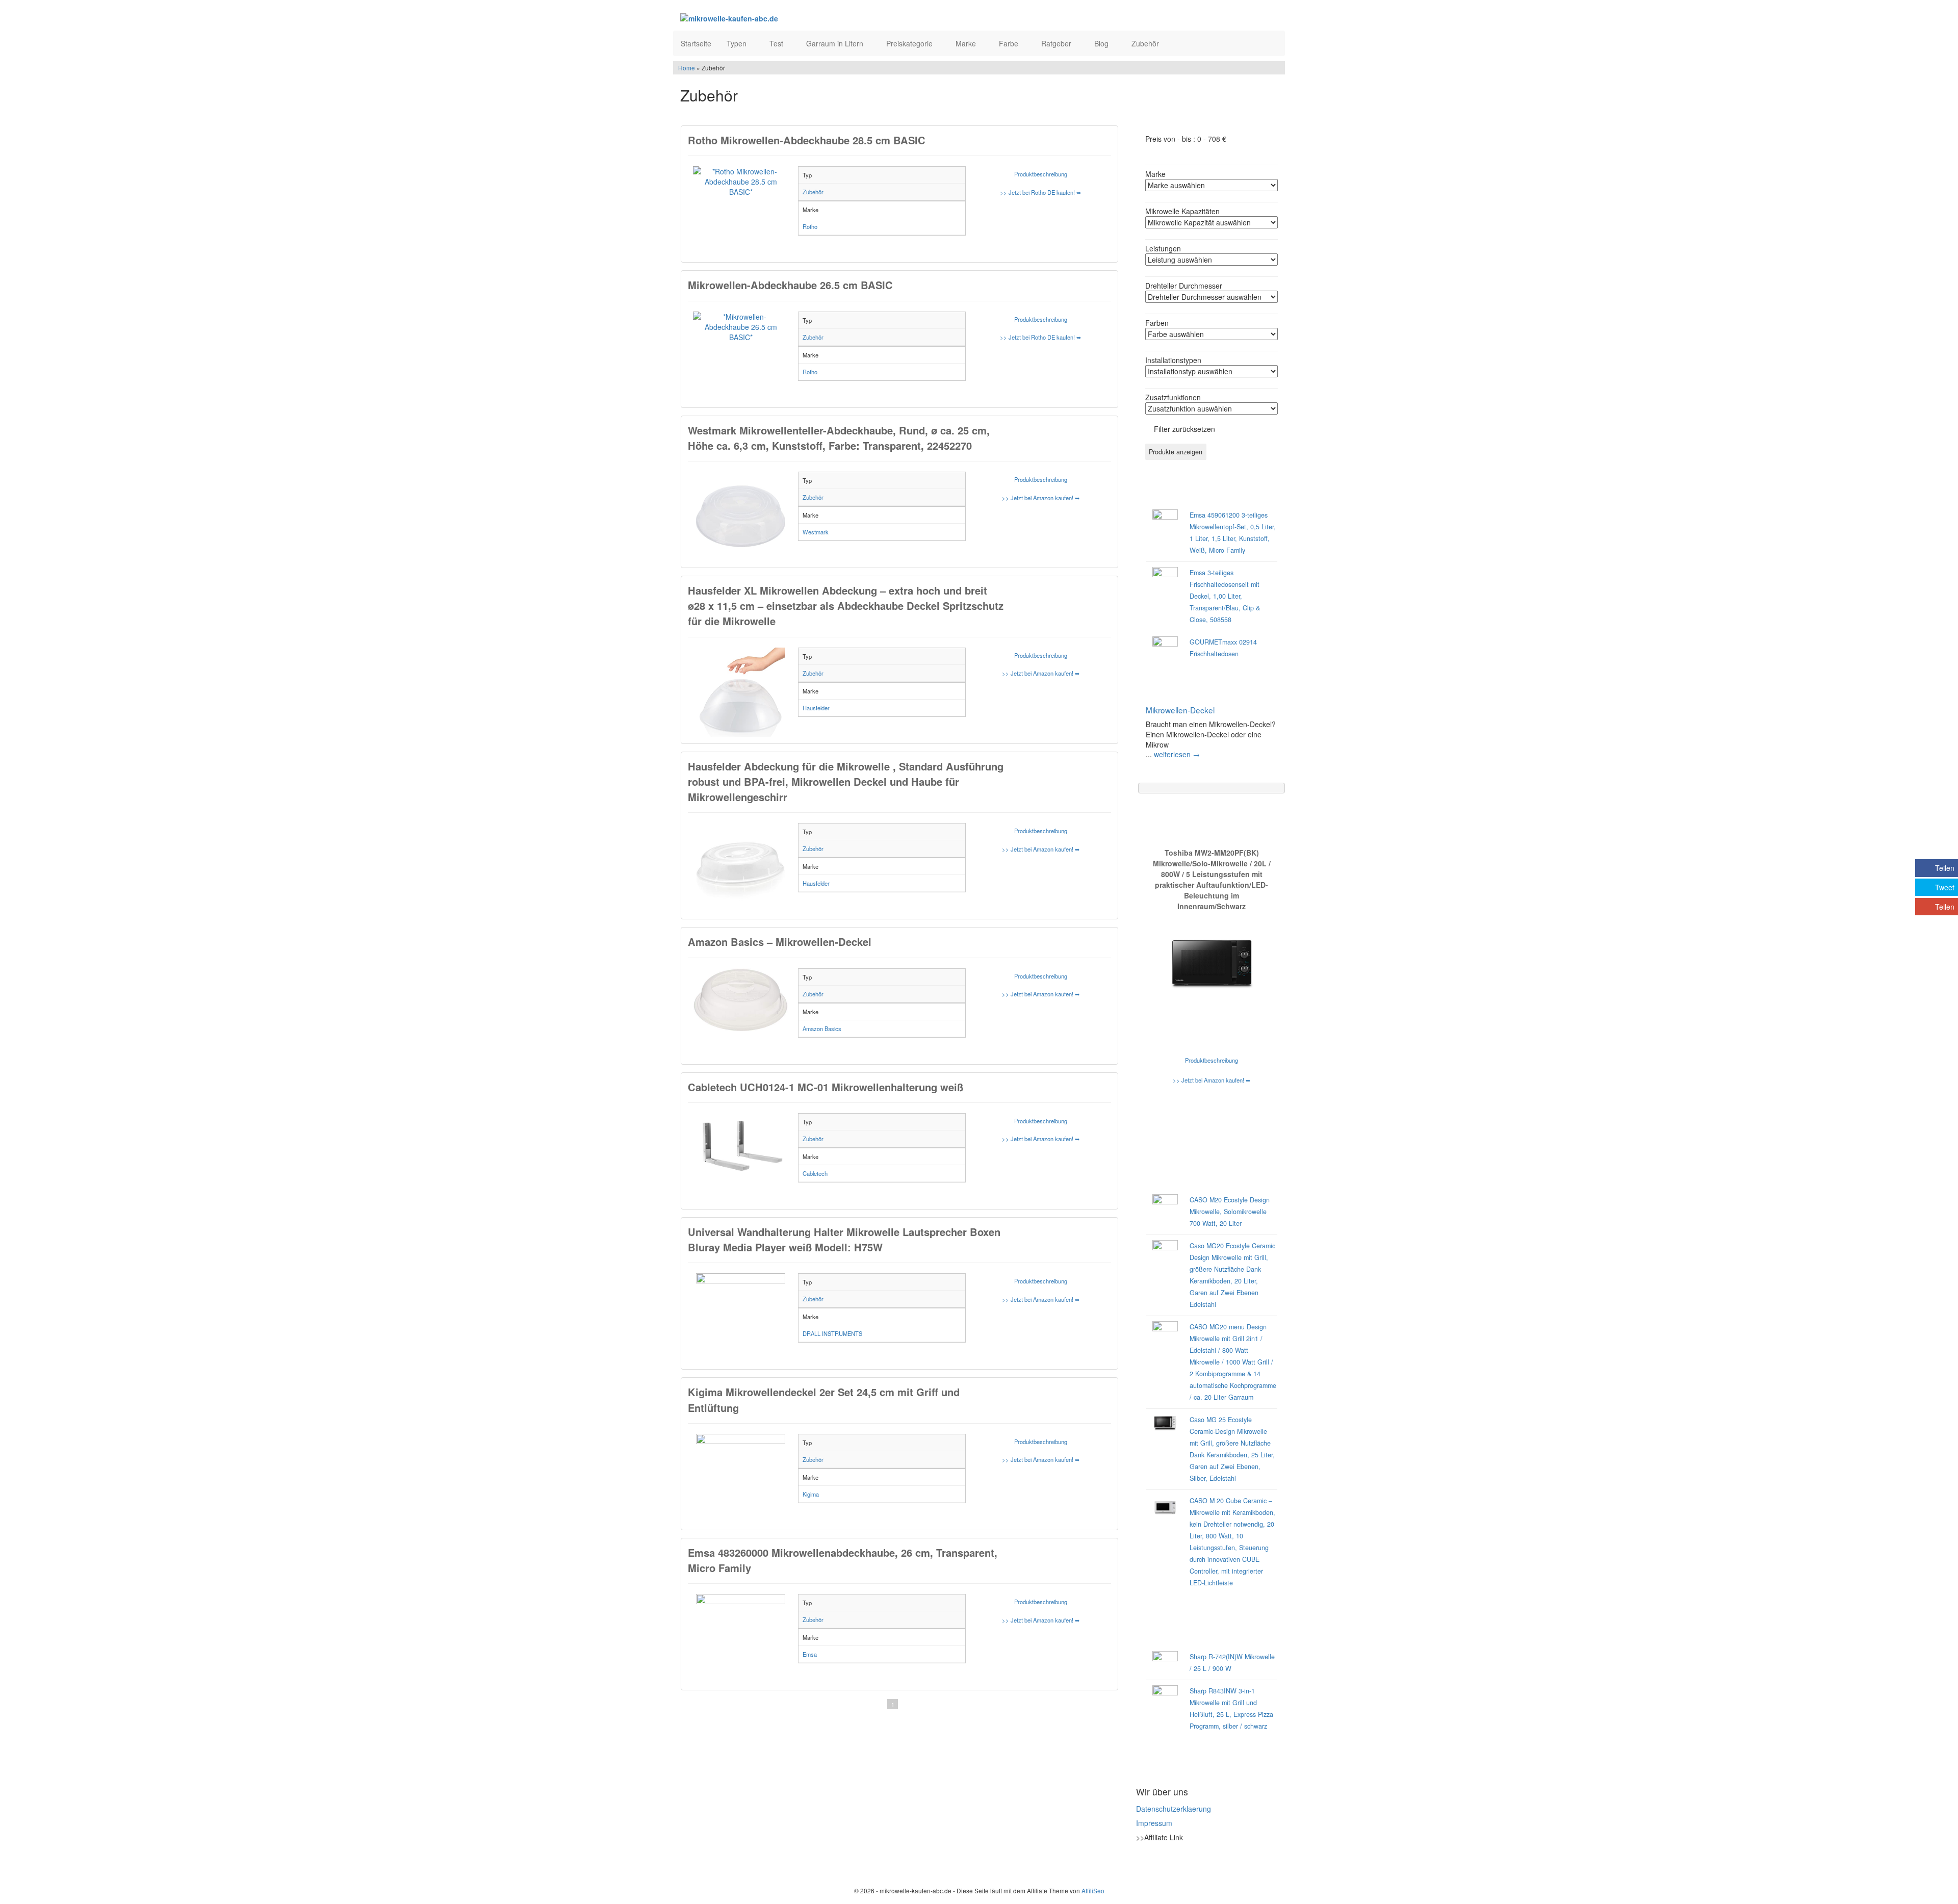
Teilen (1945, 868)
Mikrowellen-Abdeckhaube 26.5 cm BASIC (790, 285)
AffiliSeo (1093, 1890)
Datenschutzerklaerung (1174, 1809)
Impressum (1154, 1823)
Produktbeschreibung (1041, 174)
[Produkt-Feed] (1143, 1863)
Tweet (1945, 887)
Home (687, 68)
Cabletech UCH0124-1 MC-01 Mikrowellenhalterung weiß (826, 1087)
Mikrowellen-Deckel (1180, 710)
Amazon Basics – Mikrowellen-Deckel (780, 942)
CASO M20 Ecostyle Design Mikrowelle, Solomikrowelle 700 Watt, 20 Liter (1230, 1212)
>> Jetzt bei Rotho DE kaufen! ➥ (1040, 192)
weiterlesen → (1177, 754)
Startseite (696, 43)
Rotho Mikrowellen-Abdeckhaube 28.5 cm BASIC (807, 140)
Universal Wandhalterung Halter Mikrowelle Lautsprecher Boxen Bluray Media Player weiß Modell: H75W (844, 1239)
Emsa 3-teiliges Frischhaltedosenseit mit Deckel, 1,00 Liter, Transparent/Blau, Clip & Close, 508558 (1225, 596)
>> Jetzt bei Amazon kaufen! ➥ (1041, 498)
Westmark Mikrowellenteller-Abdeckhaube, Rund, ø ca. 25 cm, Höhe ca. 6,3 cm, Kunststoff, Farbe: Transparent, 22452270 (839, 438)
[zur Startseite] (805, 18)
